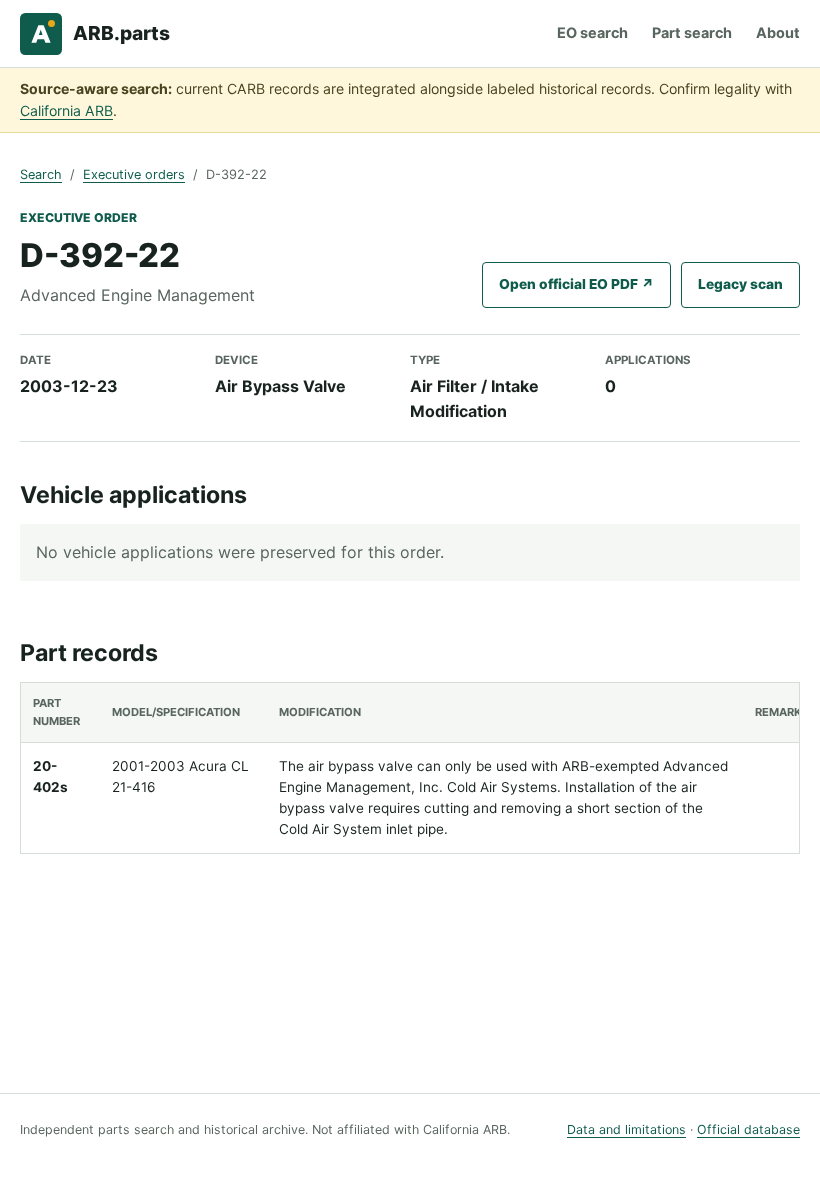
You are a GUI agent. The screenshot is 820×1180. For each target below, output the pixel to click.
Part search (692, 32)
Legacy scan (740, 284)
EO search (592, 32)
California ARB (66, 110)
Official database (748, 1129)
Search (41, 174)
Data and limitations (626, 1129)
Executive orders (134, 174)
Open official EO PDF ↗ (576, 284)
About (778, 32)
